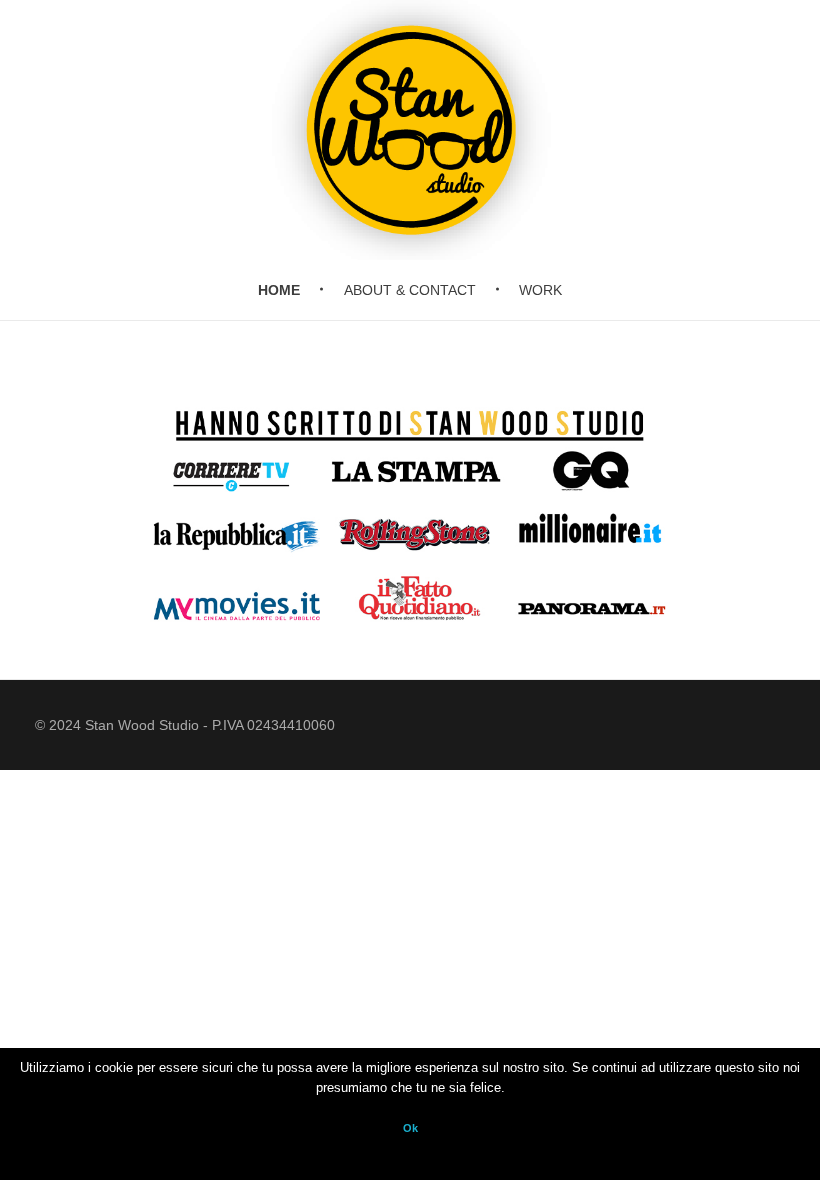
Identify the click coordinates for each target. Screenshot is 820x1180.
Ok (410, 1128)
